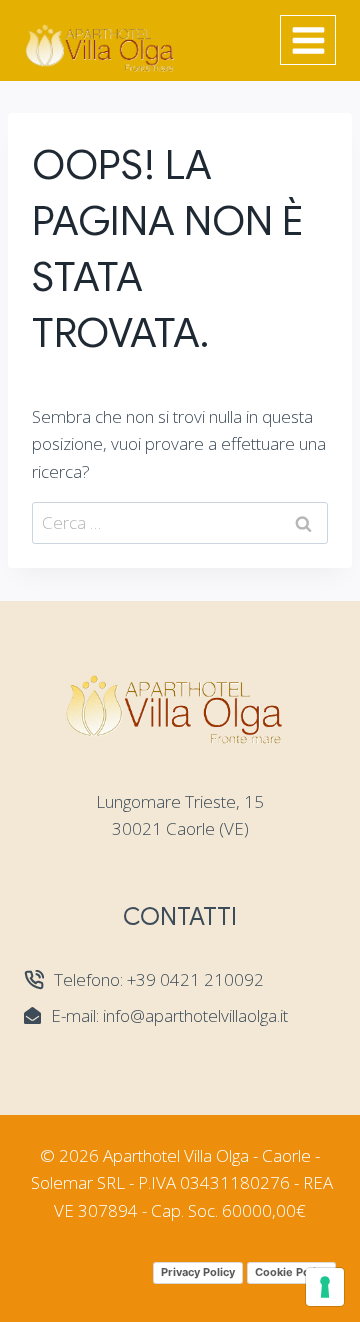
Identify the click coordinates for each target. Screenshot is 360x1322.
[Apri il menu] (308, 40)
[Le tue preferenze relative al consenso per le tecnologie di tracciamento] (325, 1287)
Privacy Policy (198, 1272)
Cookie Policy (291, 1272)
